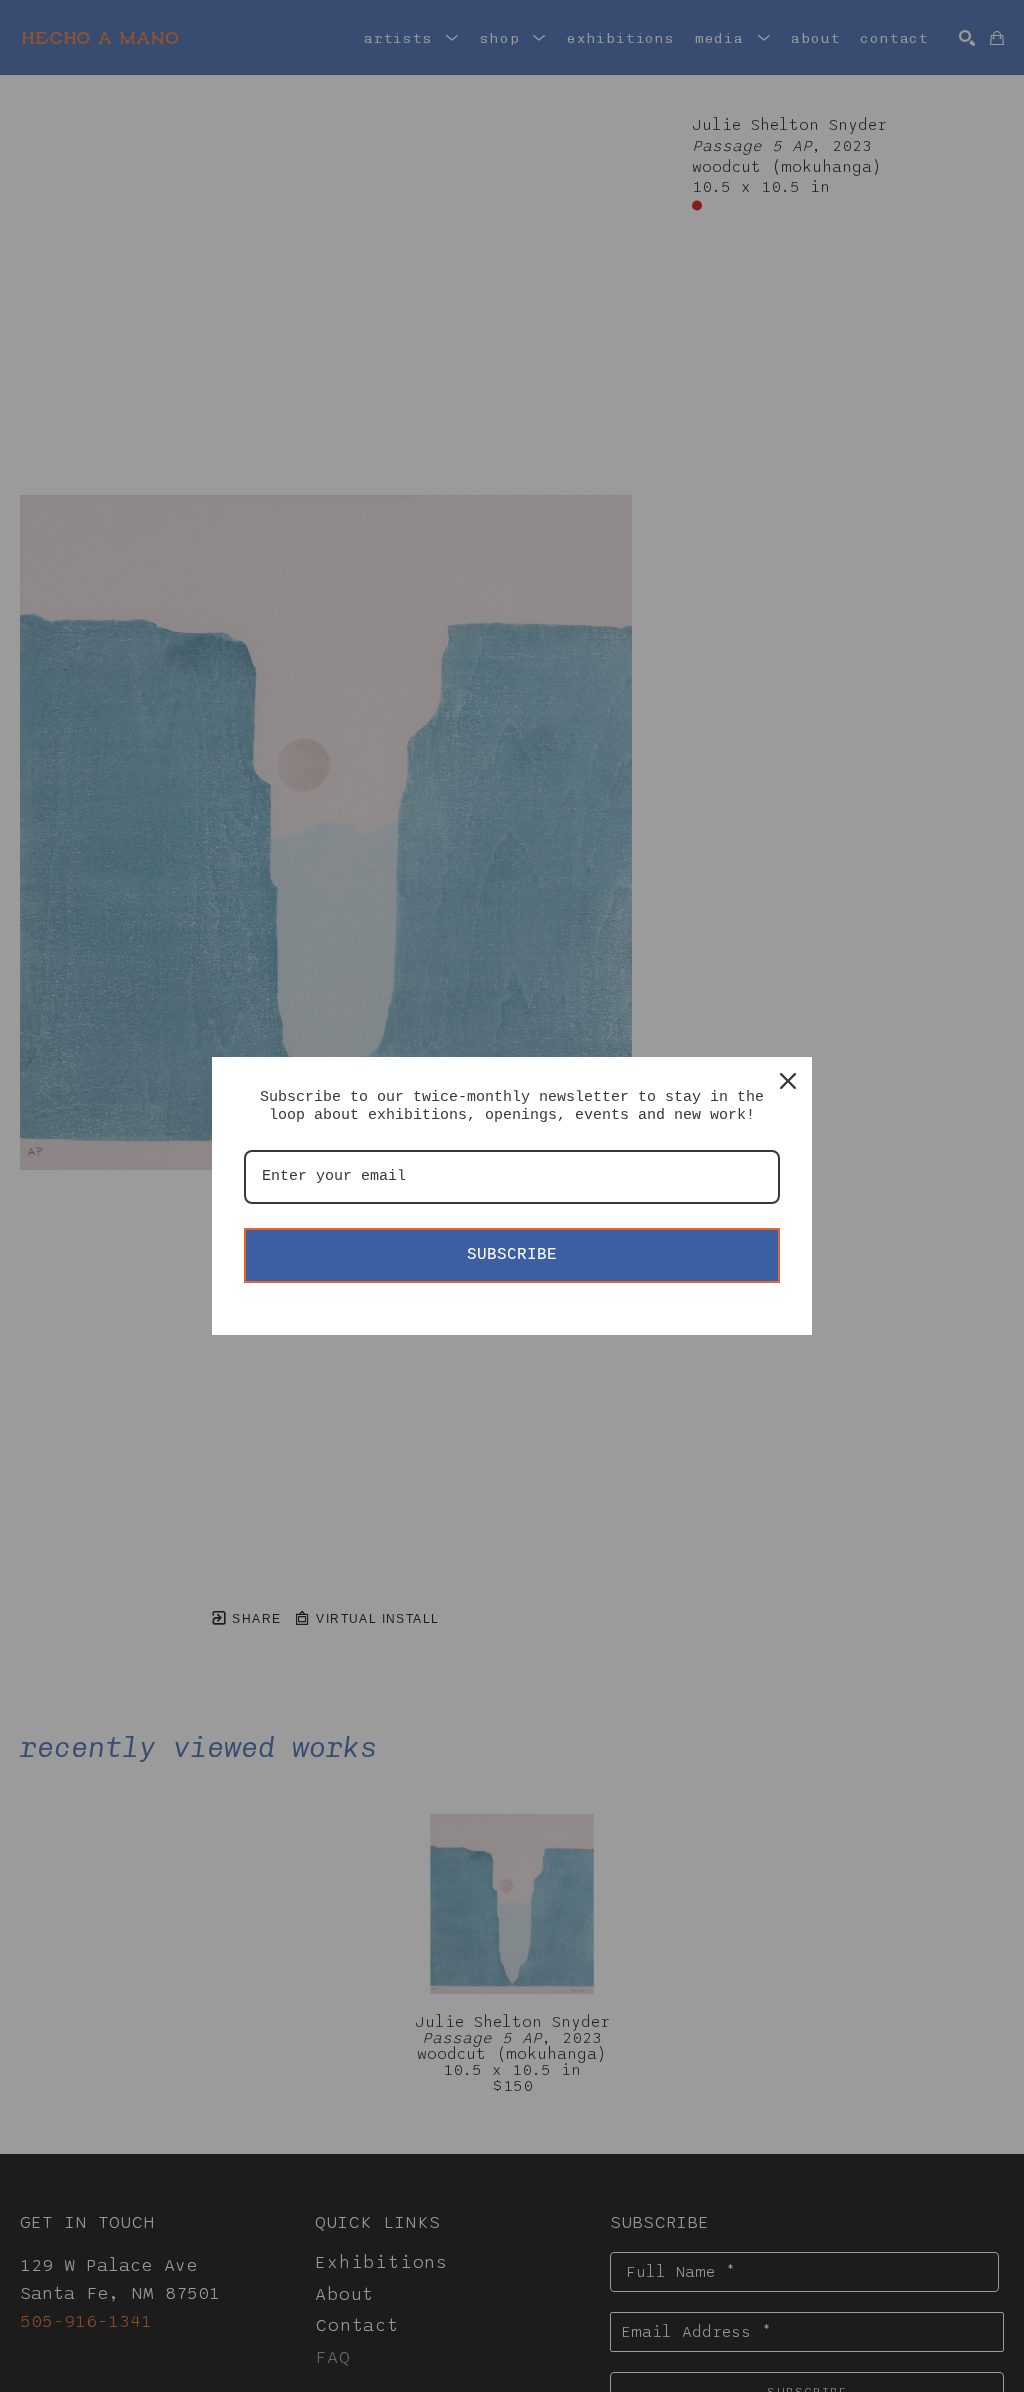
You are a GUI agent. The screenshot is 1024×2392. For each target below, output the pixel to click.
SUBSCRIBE (512, 1255)
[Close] (788, 1081)
